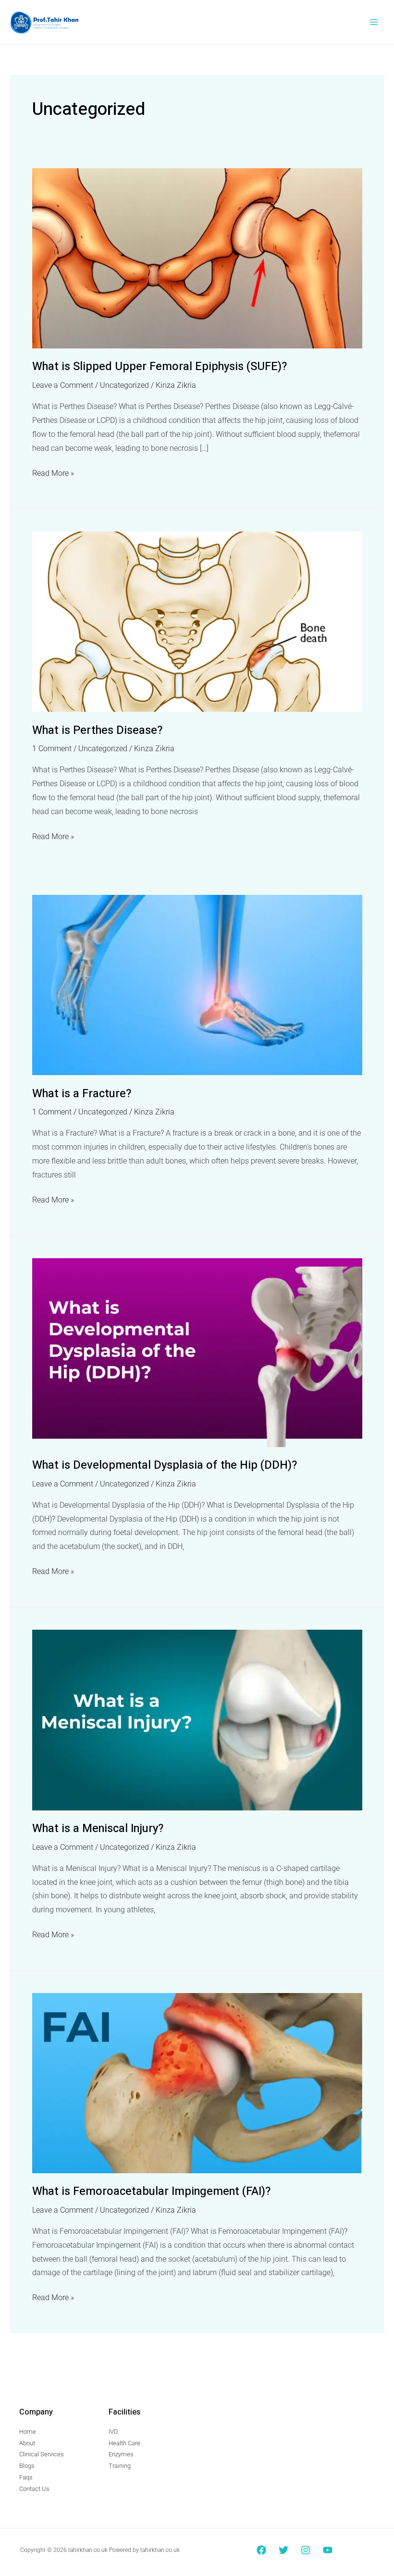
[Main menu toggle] (374, 22)
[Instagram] (306, 2550)
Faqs (26, 2477)
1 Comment (52, 749)
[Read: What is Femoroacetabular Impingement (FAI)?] (197, 2083)
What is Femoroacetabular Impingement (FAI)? (151, 2191)
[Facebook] (261, 2550)
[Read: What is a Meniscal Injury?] (197, 1720)
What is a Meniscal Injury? (98, 1828)
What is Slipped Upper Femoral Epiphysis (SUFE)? (160, 366)
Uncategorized (124, 385)
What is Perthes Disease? (97, 730)
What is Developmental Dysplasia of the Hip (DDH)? (165, 1465)
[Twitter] (283, 2550)
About (27, 2443)
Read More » (53, 472)
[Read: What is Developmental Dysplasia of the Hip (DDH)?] (197, 1352)
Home (28, 2432)
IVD (113, 2432)
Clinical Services (42, 2454)
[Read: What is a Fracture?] (197, 985)
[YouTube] (328, 2550)
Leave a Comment (63, 385)
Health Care (124, 2443)
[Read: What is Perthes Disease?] (197, 621)
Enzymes (121, 2454)
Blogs (27, 2466)
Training (120, 2466)
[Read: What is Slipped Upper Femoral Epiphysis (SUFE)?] (197, 258)
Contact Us (34, 2489)
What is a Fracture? (82, 1094)
